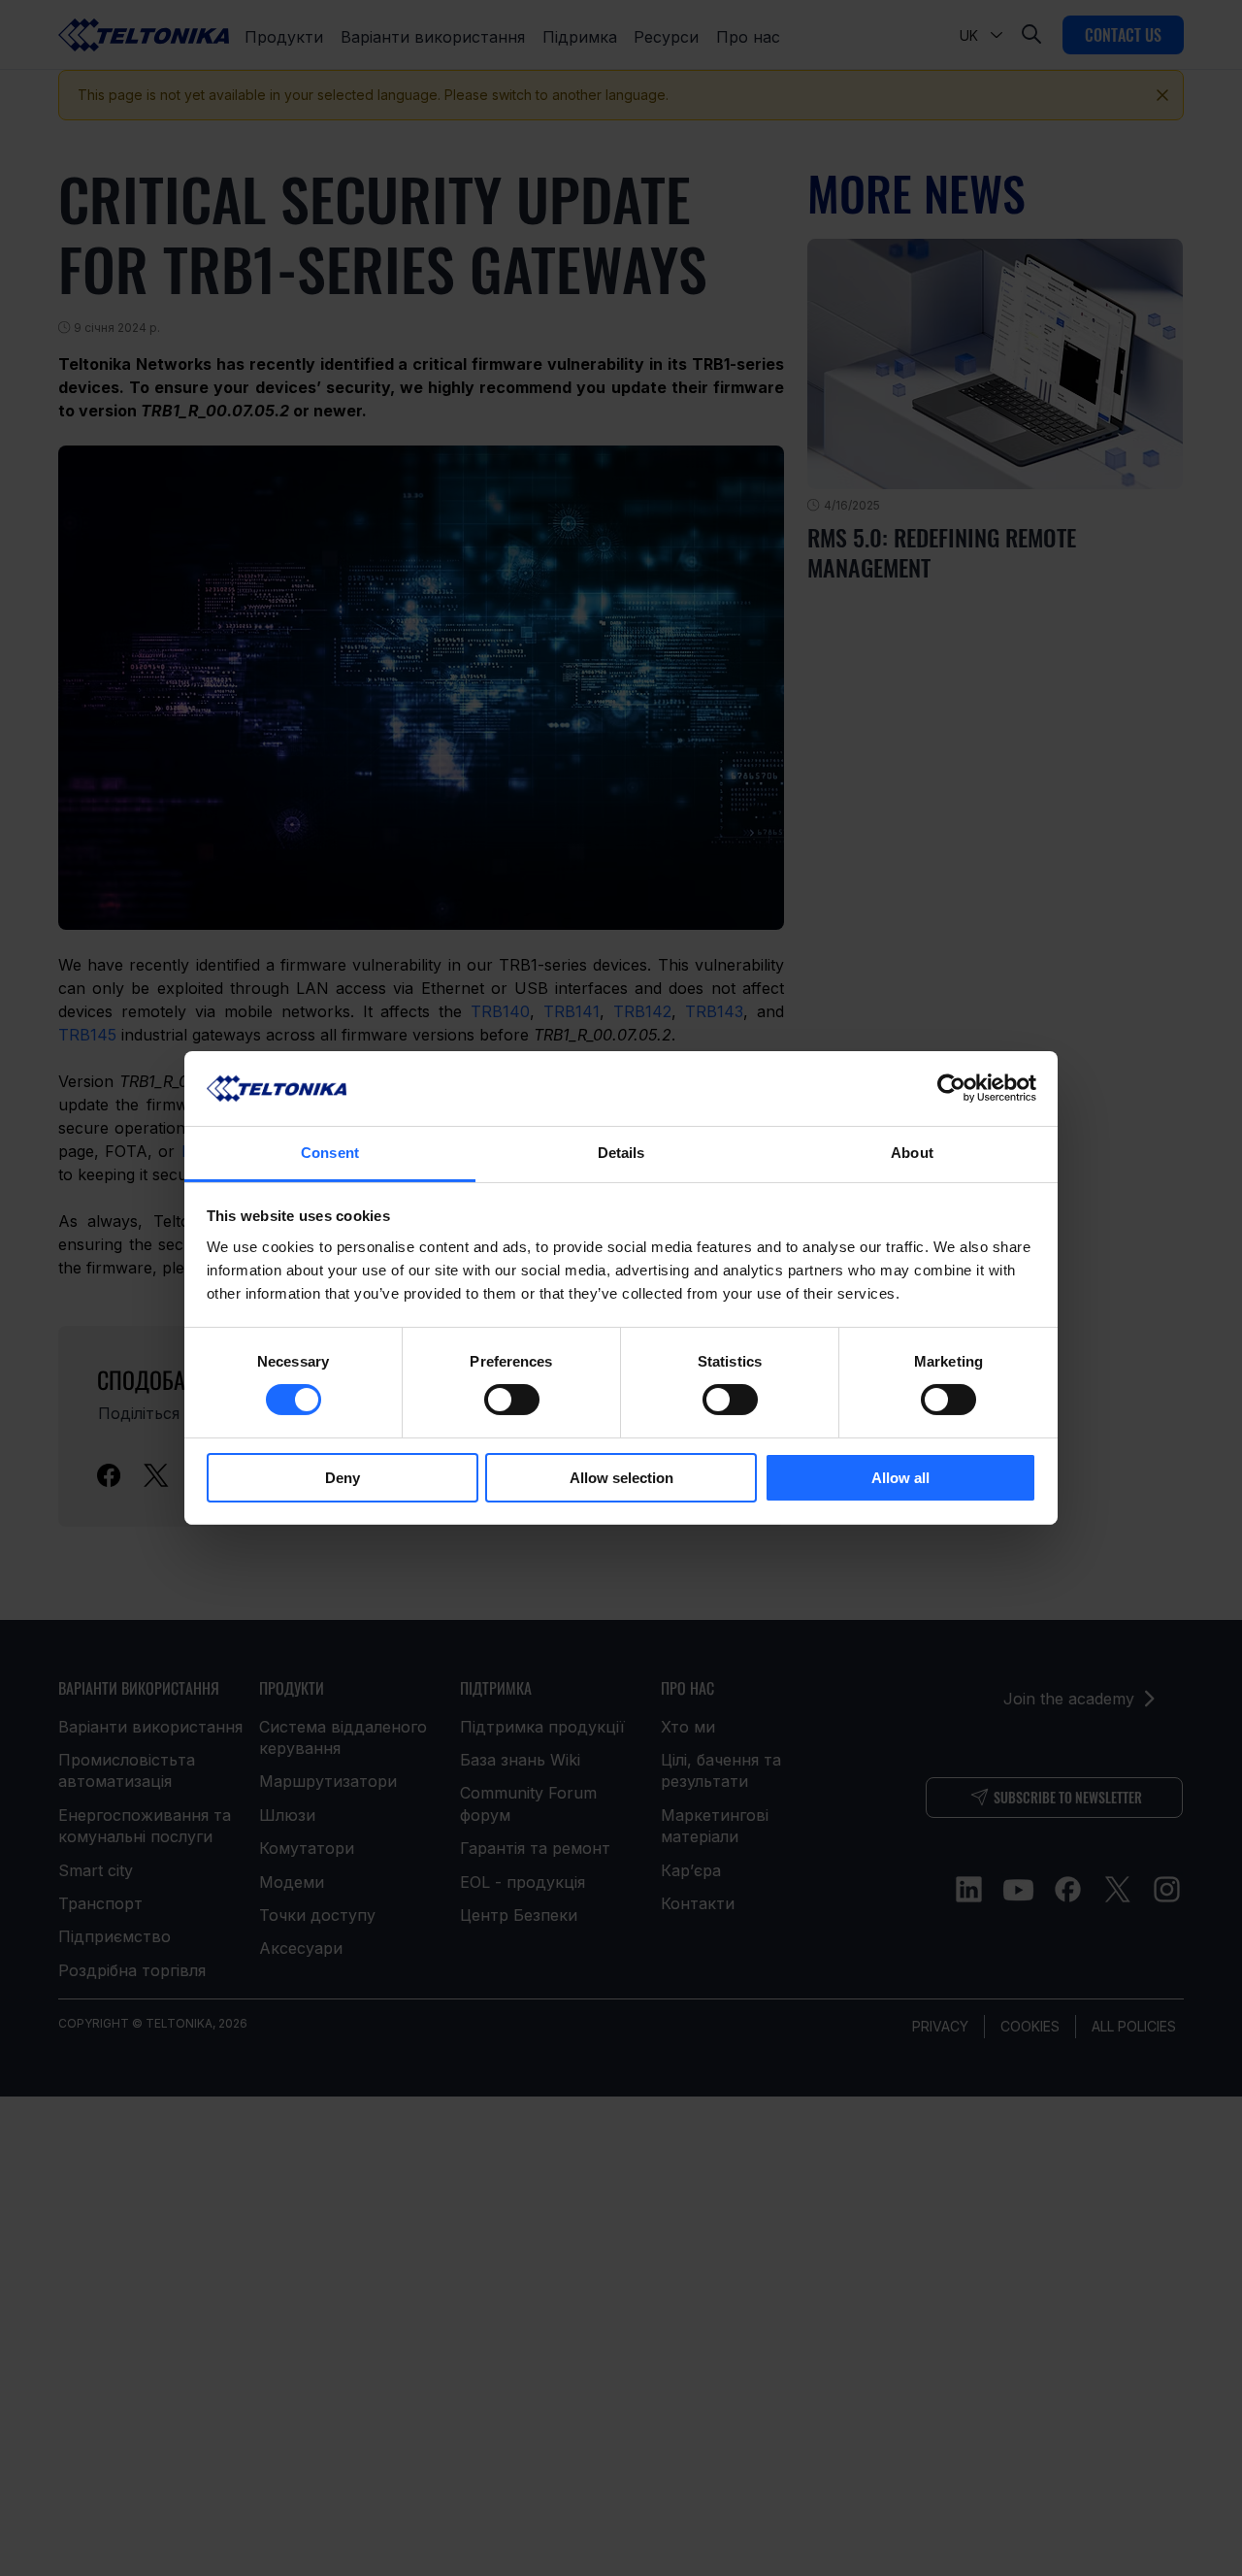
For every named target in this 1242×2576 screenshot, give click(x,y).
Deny (343, 1478)
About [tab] (912, 1153)
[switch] (512, 1400)
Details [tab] (621, 1153)
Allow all (900, 1478)
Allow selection (621, 1478)
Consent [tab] (330, 1153)
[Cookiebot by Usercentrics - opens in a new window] (951, 1088)
